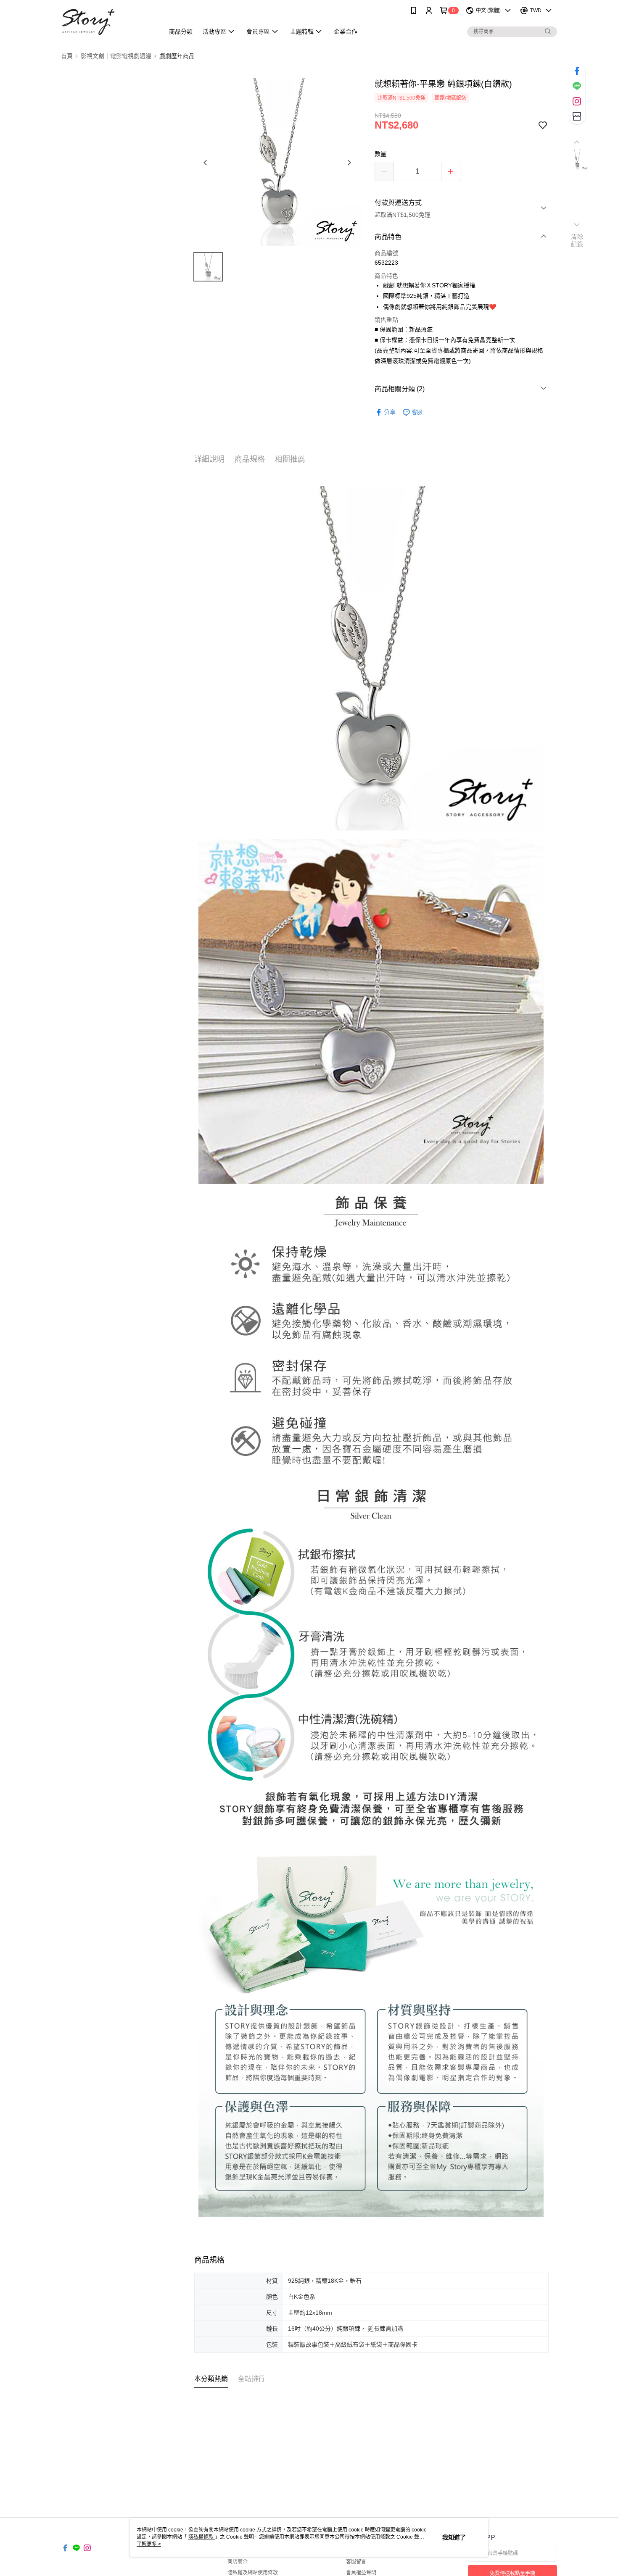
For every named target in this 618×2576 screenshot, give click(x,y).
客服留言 (356, 2562)
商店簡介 (238, 2562)
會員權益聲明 (361, 2573)
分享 (390, 412)
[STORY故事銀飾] (108, 22)
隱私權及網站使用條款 (253, 2573)
